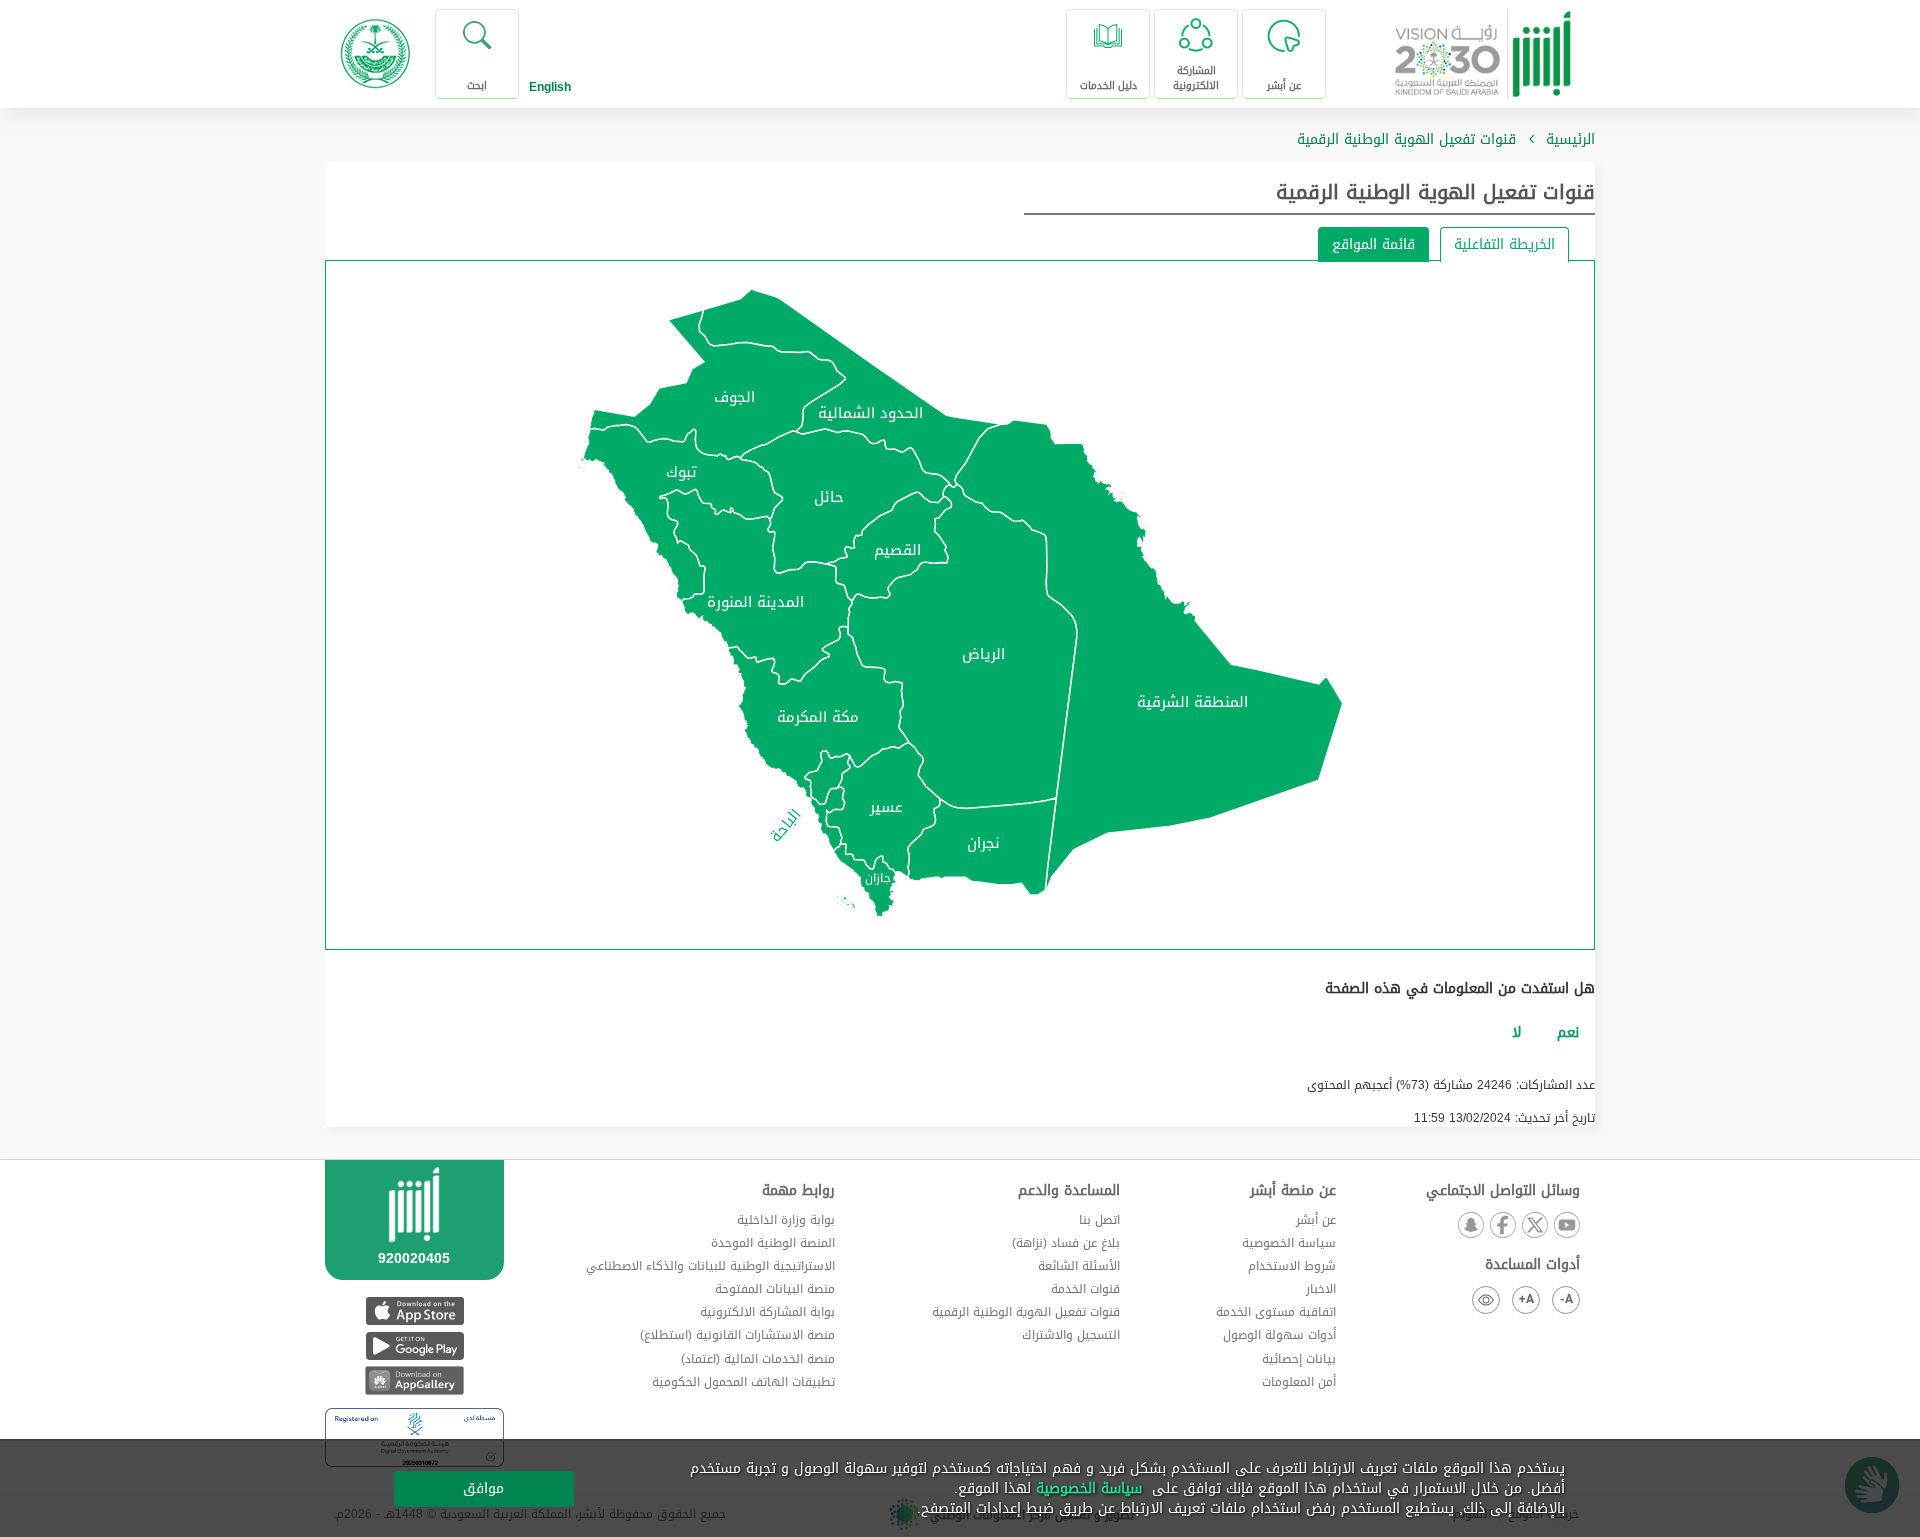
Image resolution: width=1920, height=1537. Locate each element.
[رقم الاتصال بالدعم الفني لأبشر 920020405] (414, 1245)
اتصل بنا (1099, 1220)
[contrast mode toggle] (1486, 1300)
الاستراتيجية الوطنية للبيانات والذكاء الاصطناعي (710, 1266)
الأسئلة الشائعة (1079, 1266)
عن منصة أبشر (1293, 1191)
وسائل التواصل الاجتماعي (1503, 1191)
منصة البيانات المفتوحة (775, 1289)
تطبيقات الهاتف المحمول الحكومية (743, 1382)
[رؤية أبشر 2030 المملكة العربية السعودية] (1483, 46)
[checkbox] (1568, 1033)
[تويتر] (1534, 1226)
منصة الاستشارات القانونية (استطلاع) (737, 1335)
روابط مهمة (798, 1191)
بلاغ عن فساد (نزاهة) (1066, 1243)
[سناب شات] (1470, 1226)
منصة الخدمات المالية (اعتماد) (758, 1359)
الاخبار (1321, 1289)
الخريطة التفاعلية (1504, 244)
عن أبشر (1316, 1220)
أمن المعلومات (1299, 1382)
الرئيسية (1570, 139)
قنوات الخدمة (1085, 1289)
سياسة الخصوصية (1289, 1243)
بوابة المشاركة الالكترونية (767, 1312)
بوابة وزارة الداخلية (786, 1220)
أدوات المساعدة (1532, 1265)
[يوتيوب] (1566, 1226)
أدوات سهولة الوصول (1279, 1335)
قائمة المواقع (1373, 244)
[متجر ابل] (414, 1310)
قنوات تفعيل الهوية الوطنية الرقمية (1435, 192)
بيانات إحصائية (1299, 1359)
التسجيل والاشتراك (1071, 1335)
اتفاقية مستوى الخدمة (1276, 1312)
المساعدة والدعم (1069, 1191)
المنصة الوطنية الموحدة (773, 1243)
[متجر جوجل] (414, 1345)
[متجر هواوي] (414, 1380)
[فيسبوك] (1502, 1226)
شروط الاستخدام (1292, 1266)
